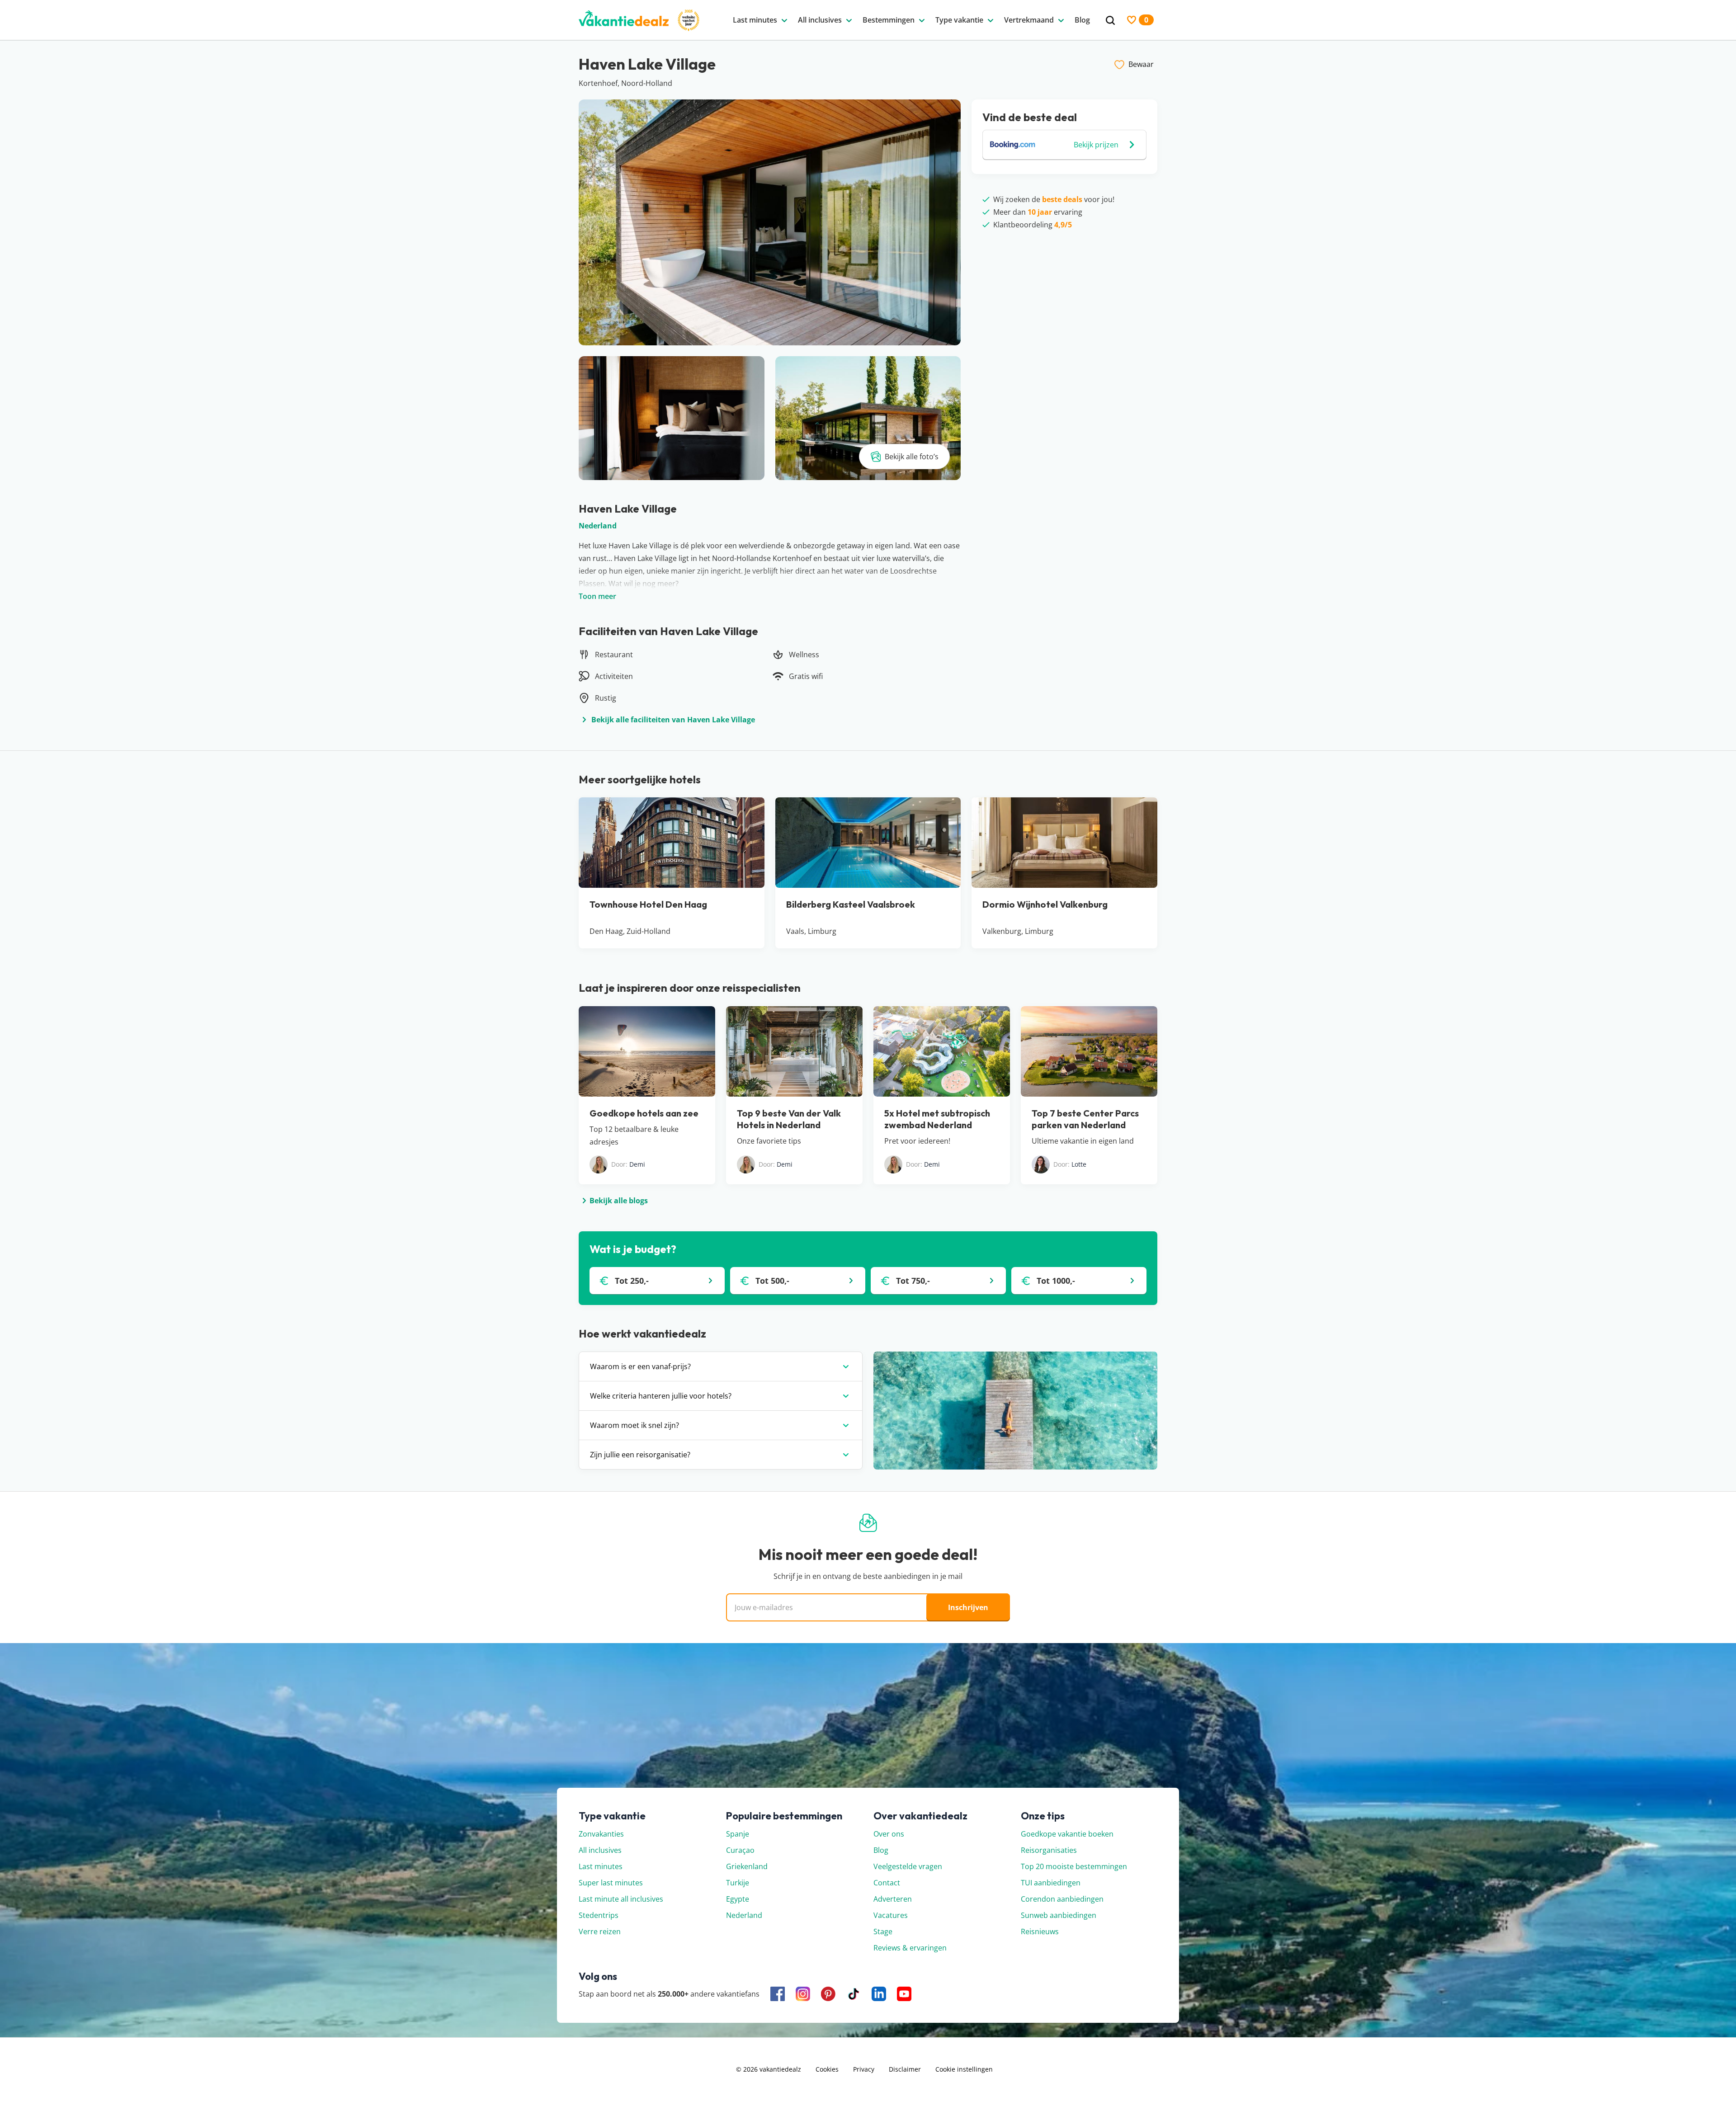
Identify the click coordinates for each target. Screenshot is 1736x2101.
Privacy (864, 2069)
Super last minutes (611, 1883)
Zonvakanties (601, 1834)
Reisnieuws (1040, 1931)
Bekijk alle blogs (619, 1201)
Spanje (738, 1834)
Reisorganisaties (1049, 1850)
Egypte (738, 1899)
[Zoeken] (1110, 21)
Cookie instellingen (964, 2069)
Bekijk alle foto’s (912, 457)
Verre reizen (600, 1931)
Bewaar (1141, 64)
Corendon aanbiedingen (1062, 1899)
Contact (887, 1883)
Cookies (827, 2069)
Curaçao (740, 1850)
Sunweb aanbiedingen (1059, 1915)
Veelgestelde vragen (908, 1866)
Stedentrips (599, 1915)
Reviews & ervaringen (910, 1948)
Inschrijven (968, 1607)
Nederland (598, 526)
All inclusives (600, 1850)
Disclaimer (905, 2069)
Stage (883, 1931)
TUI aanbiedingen (1051, 1883)
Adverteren (893, 1899)
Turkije (738, 1883)
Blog (881, 1850)
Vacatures (891, 1915)
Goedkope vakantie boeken (1067, 1834)
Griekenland (747, 1866)
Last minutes (601, 1866)
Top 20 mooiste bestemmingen (1074, 1866)
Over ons (889, 1834)
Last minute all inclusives (621, 1899)
